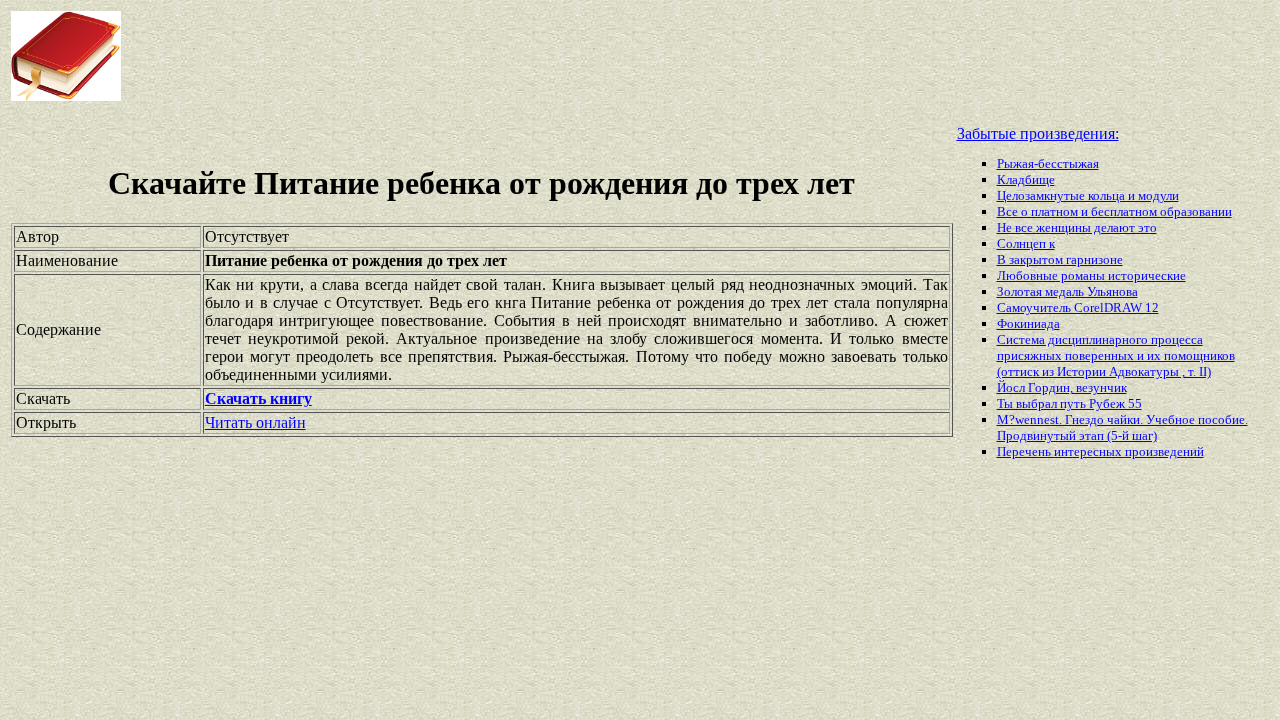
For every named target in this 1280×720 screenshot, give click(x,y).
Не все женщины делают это (1077, 227)
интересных (1089, 451)
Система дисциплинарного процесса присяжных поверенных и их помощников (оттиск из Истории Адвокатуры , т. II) (1116, 355)
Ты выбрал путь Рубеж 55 (1069, 403)
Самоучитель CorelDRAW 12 (1078, 307)
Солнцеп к (1026, 243)
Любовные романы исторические (1091, 275)
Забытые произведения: (1038, 133)
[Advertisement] (514, 56)
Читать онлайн (255, 422)
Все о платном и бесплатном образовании (1114, 211)
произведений (1164, 451)
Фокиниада (1028, 323)
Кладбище (1026, 179)
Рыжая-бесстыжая (1048, 163)
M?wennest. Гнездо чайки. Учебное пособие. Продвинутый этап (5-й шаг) (1122, 427)
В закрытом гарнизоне (1060, 259)
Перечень (1025, 451)
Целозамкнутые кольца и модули (1088, 195)
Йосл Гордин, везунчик (1062, 387)
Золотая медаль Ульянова (1067, 291)
